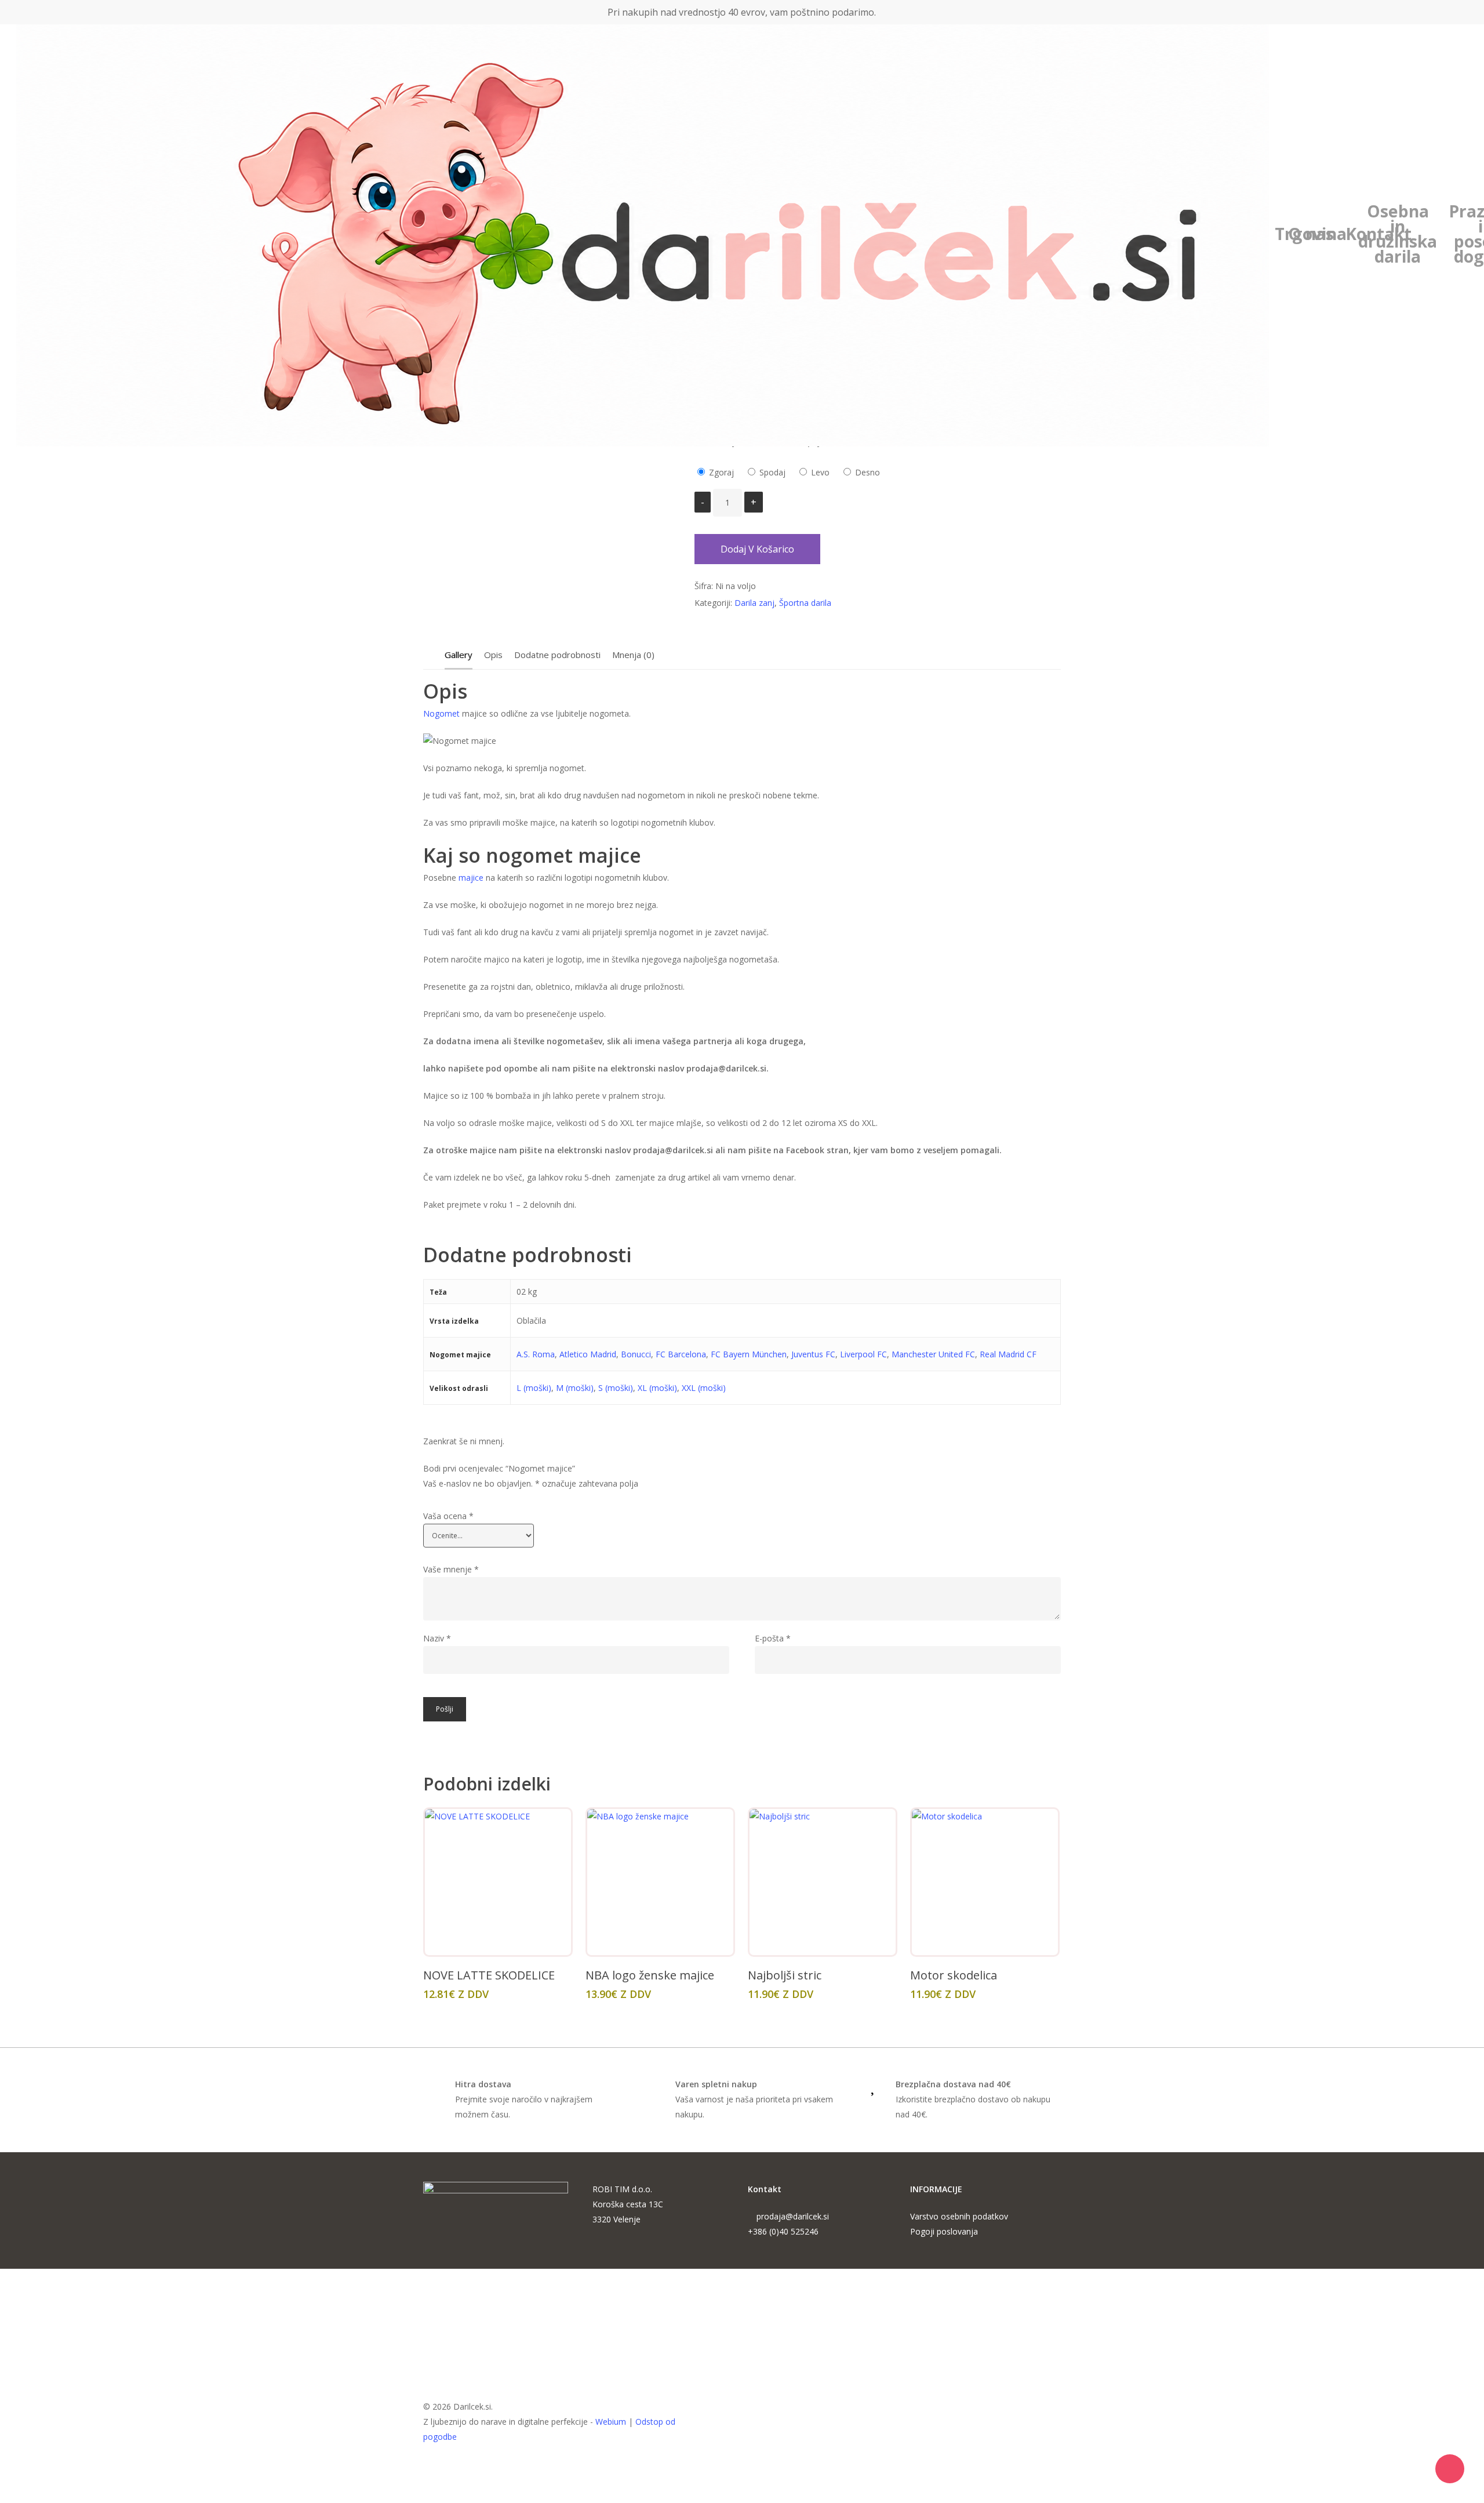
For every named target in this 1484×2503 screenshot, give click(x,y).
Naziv (437, 1638)
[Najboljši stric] (823, 1882)
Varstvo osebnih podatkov (959, 2216)
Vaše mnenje (451, 1569)
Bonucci (636, 1354)
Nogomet (441, 713)
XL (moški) (657, 1388)
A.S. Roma (536, 1354)
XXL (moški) (704, 1388)
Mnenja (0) (633, 655)
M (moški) (575, 1388)
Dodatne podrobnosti (557, 655)
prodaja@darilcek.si (793, 2216)
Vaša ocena (448, 1516)
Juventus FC (813, 1354)
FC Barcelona (681, 1354)
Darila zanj (754, 603)
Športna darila (805, 603)
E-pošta (773, 1638)
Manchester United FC (933, 1354)
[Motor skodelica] (985, 1882)
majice (470, 878)
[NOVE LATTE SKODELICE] (498, 1882)
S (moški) (616, 1388)
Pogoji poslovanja (944, 2231)
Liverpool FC (863, 1354)
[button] (742, 2495)
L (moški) (534, 1388)
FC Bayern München (749, 1354)
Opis (493, 655)
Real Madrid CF (1008, 1354)
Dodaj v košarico (757, 549)
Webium (611, 2422)
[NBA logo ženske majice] (660, 1882)
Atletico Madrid (588, 1354)
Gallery (459, 655)
